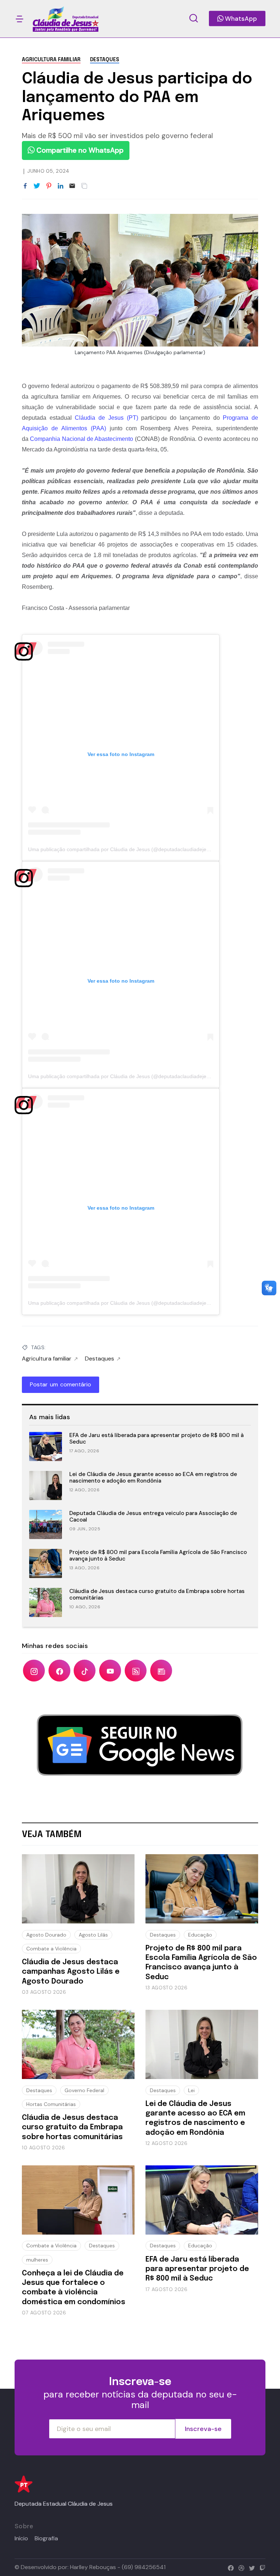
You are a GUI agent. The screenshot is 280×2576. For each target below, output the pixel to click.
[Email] (72, 186)
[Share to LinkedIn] (61, 186)
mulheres (37, 2260)
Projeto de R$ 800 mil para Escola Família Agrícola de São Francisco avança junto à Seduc (158, 1556)
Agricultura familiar (51, 60)
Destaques (105, 60)
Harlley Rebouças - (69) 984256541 (118, 2567)
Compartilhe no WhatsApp (79, 150)
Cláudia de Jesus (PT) (106, 418)
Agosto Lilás (93, 1935)
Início (21, 2538)
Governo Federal (84, 2090)
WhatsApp (240, 19)
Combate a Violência (51, 1949)
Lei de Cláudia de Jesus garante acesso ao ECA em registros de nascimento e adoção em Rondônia (153, 1478)
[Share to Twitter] (37, 186)
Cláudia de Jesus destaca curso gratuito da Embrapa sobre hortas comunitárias (157, 1595)
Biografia (46, 2538)
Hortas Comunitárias (51, 2104)
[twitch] (261, 2567)
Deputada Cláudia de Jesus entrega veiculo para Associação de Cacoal (153, 1517)
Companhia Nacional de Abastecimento (81, 439)
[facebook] (229, 2567)
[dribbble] (240, 2567)
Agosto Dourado (46, 1935)
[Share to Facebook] (25, 186)
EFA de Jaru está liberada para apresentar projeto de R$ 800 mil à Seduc (156, 1439)
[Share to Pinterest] (49, 186)
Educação (200, 1935)
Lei (191, 2090)
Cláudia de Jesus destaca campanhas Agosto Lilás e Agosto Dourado (71, 1972)
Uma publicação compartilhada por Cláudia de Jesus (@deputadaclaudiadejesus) (122, 849)
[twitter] (250, 2567)
